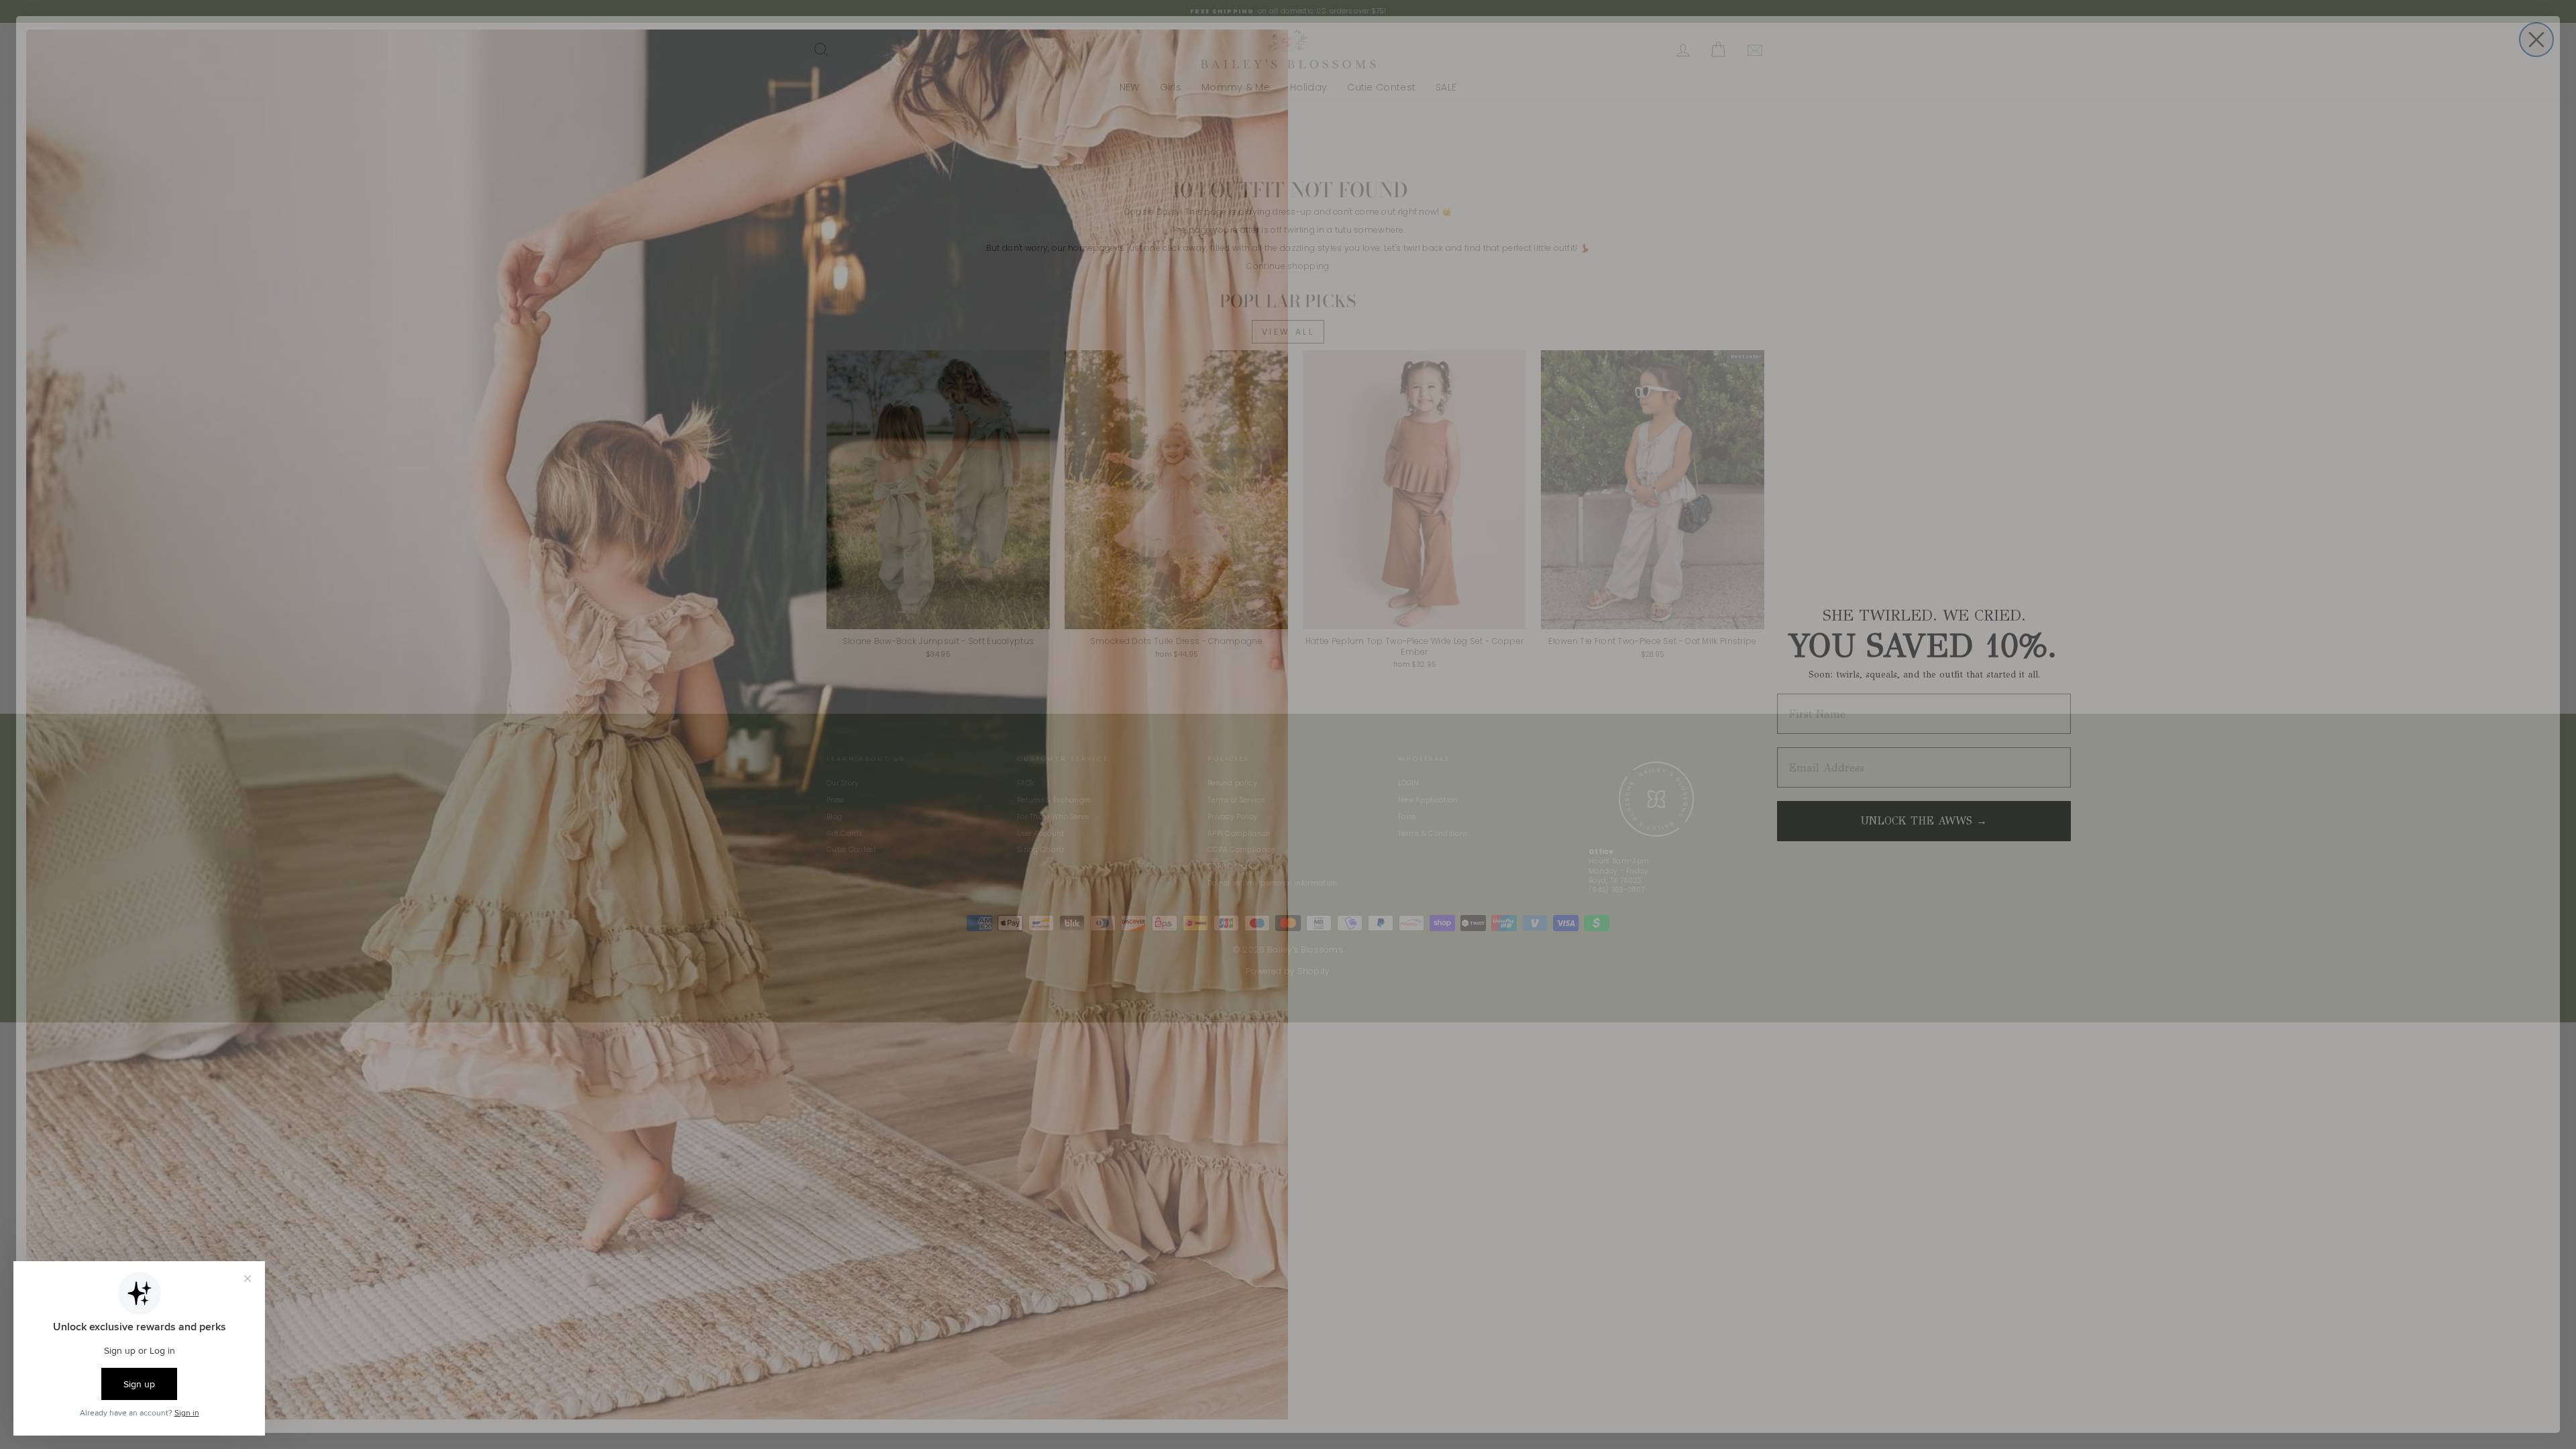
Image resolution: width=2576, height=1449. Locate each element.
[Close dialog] (2536, 40)
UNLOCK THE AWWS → (1924, 821)
